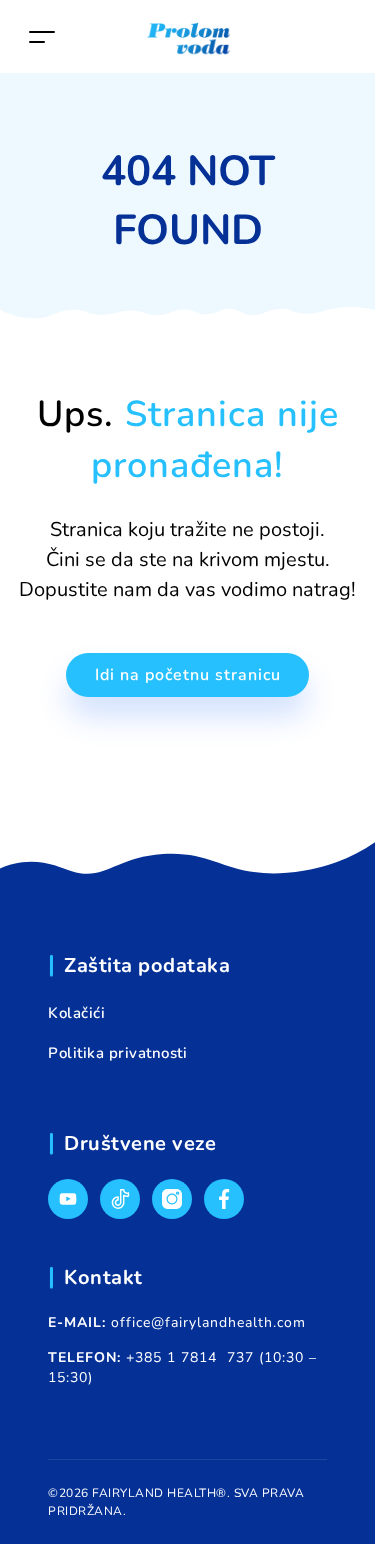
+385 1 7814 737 (190, 1357)
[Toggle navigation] (42, 36)
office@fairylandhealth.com (208, 1322)
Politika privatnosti (117, 1053)
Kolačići (76, 1013)
